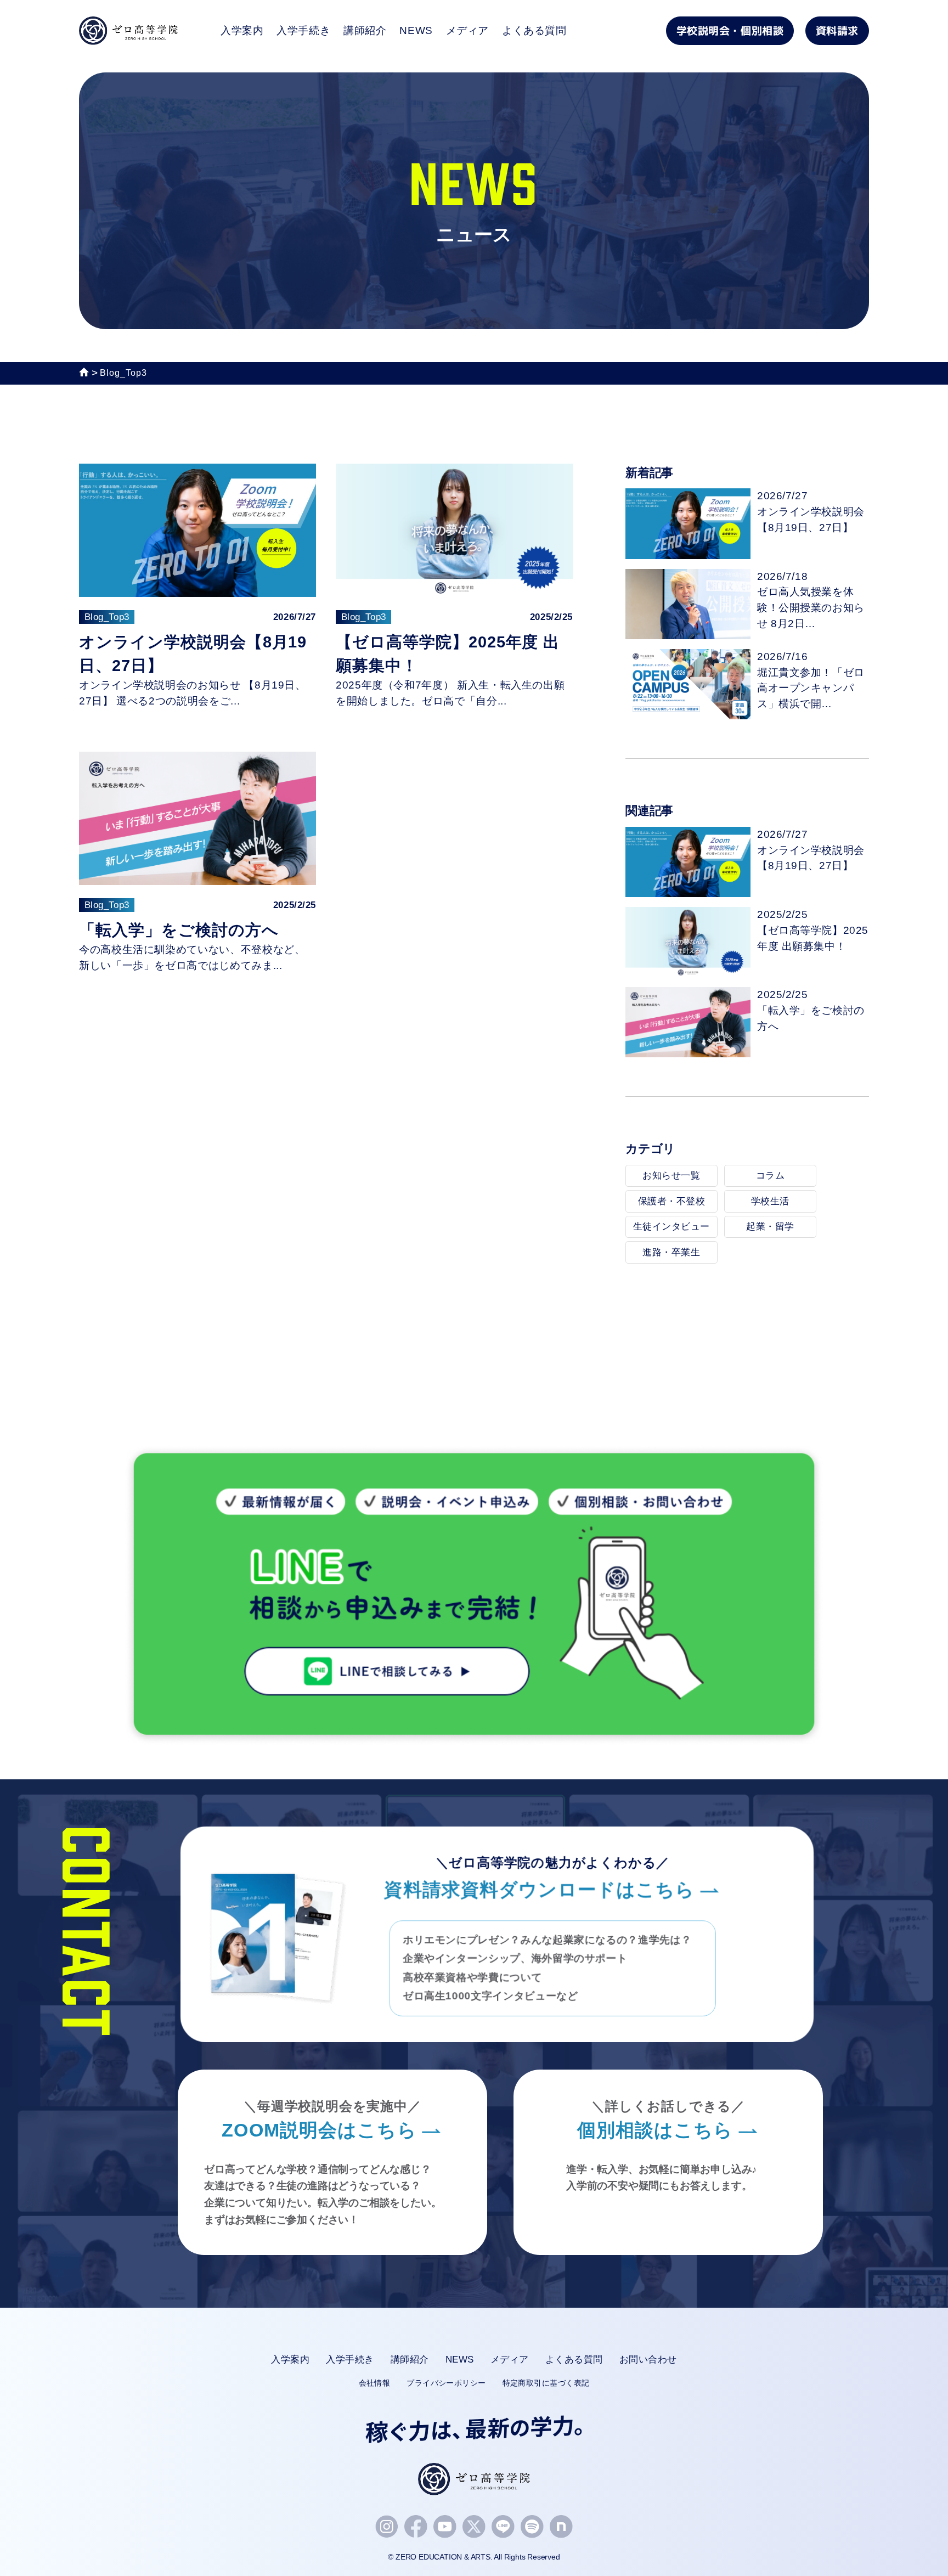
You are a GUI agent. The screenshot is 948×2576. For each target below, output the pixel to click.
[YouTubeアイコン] (445, 2527)
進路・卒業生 (671, 1252)
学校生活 (770, 1201)
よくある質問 (534, 30)
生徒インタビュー (672, 1227)
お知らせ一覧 (671, 1176)
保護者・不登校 (672, 1201)
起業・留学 (770, 1227)
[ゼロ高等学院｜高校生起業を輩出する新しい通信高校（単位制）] (128, 36)
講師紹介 (365, 30)
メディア (467, 30)
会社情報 (375, 2383)
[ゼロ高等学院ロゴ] (474, 2479)
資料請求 (837, 30)
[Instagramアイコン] (387, 2527)
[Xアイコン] (474, 2527)
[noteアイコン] (561, 2527)
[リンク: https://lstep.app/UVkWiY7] (474, 1738)
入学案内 (242, 30)
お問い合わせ (648, 2360)
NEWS (416, 30)
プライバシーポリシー (446, 2383)
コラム (771, 1176)
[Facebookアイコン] (416, 2527)
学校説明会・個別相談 (730, 30)
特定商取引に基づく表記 (546, 2383)
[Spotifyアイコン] (532, 2527)
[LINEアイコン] (503, 2527)
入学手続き (303, 30)
